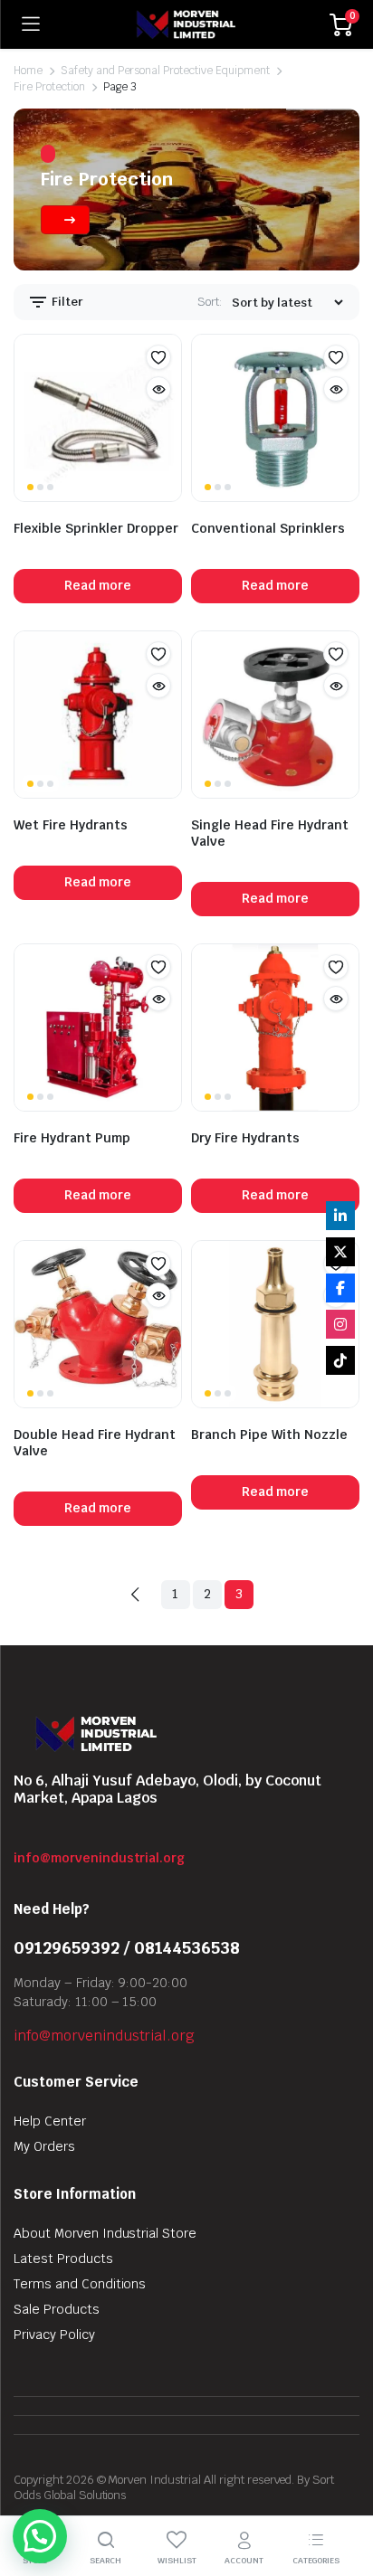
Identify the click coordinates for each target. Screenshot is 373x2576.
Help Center (50, 2121)
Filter (66, 301)
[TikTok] (340, 1360)
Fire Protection (49, 87)
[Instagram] (340, 1324)
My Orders (44, 2146)
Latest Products (63, 2259)
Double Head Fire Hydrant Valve (95, 1443)
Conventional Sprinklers (268, 528)
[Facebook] (340, 1288)
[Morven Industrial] (185, 24)
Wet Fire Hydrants (71, 825)
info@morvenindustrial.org (99, 1858)
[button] (158, 357)
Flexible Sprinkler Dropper (96, 528)
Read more (98, 585)
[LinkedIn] (340, 1216)
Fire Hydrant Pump (72, 1138)
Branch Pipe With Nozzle (269, 1435)
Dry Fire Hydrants (245, 1138)
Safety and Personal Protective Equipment (165, 71)
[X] (340, 1252)
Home (28, 71)
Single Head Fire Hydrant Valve (270, 833)
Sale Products (57, 2309)
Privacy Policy (54, 2334)
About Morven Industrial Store (105, 2233)
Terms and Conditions (80, 2284)
